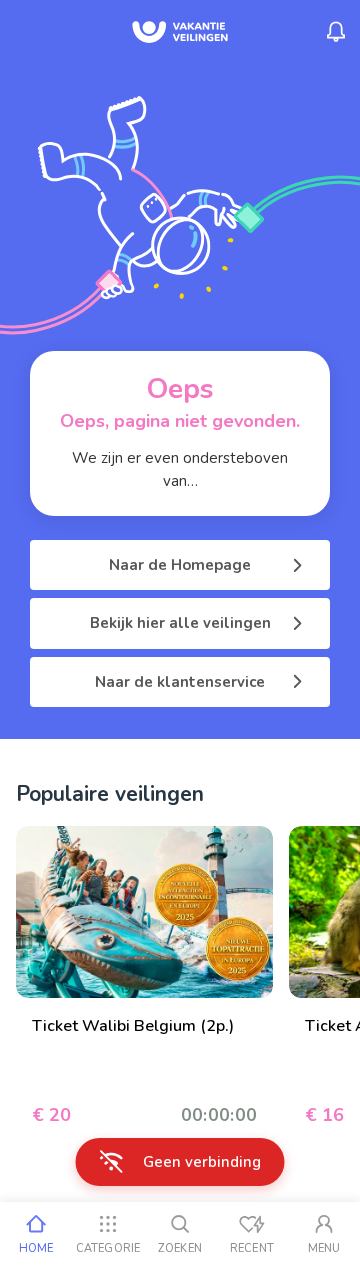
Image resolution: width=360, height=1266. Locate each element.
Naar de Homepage (180, 565)
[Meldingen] (336, 32)
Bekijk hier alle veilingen (180, 623)
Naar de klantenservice (180, 682)
